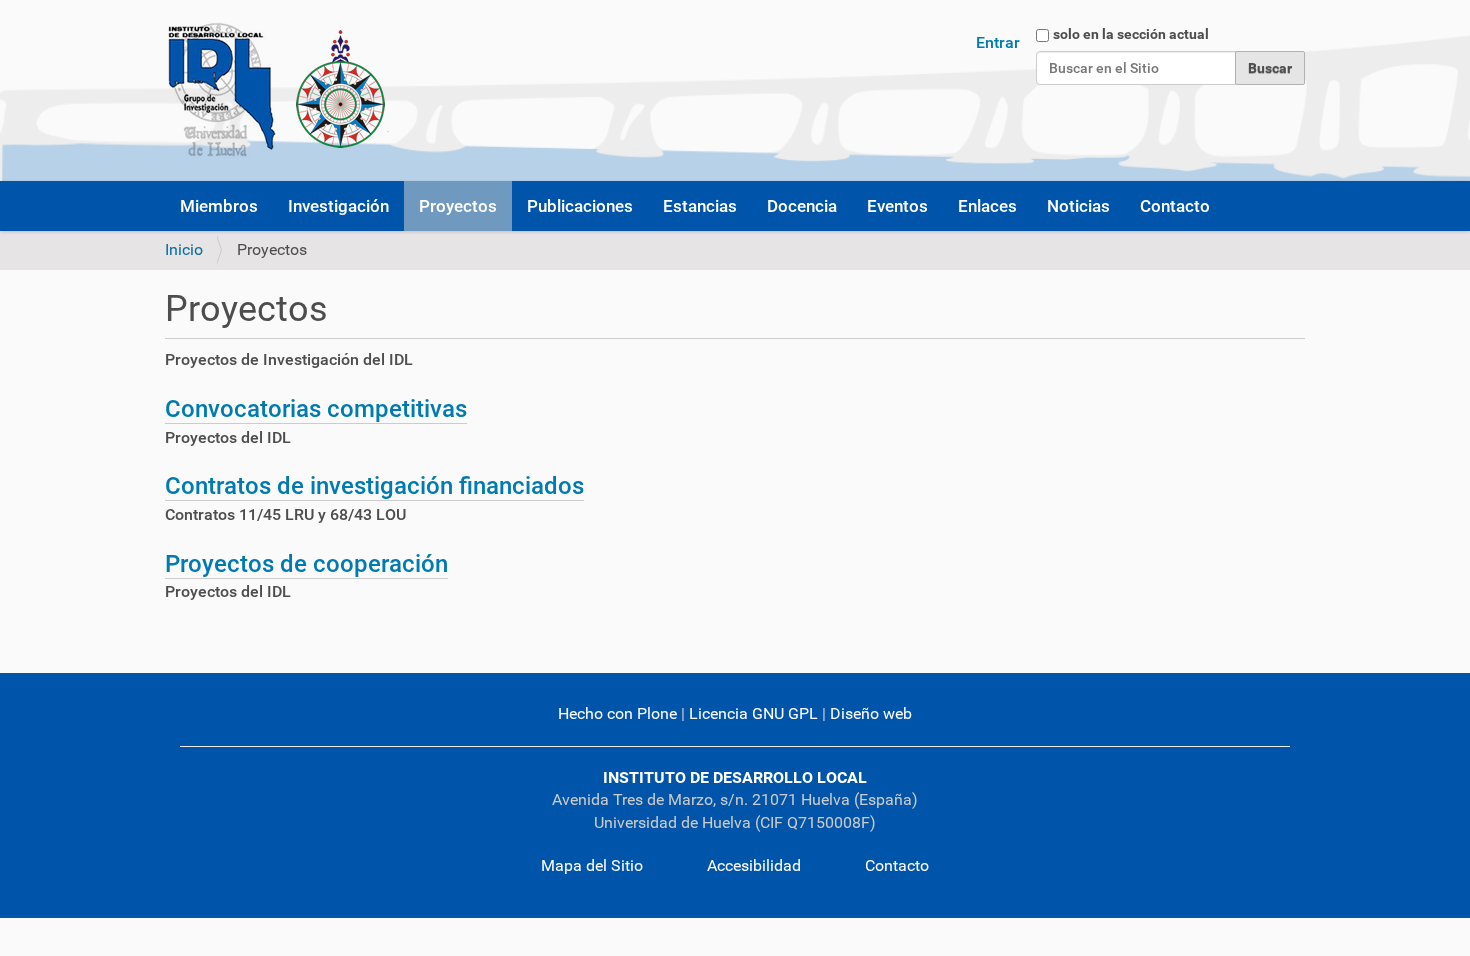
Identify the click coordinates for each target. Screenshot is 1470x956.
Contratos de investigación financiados (374, 486)
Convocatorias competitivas (316, 409)
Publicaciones (580, 206)
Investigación (338, 206)
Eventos (897, 206)
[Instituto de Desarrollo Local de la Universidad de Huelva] (277, 90)
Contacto (1175, 206)
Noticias (1078, 206)
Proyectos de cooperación (306, 564)
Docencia (802, 206)
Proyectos (458, 206)
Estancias (700, 206)
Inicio (184, 249)
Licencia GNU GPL (753, 713)
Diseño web (871, 713)
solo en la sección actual (1131, 34)
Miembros (219, 206)
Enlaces (987, 206)
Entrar (998, 42)
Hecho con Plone (617, 713)
